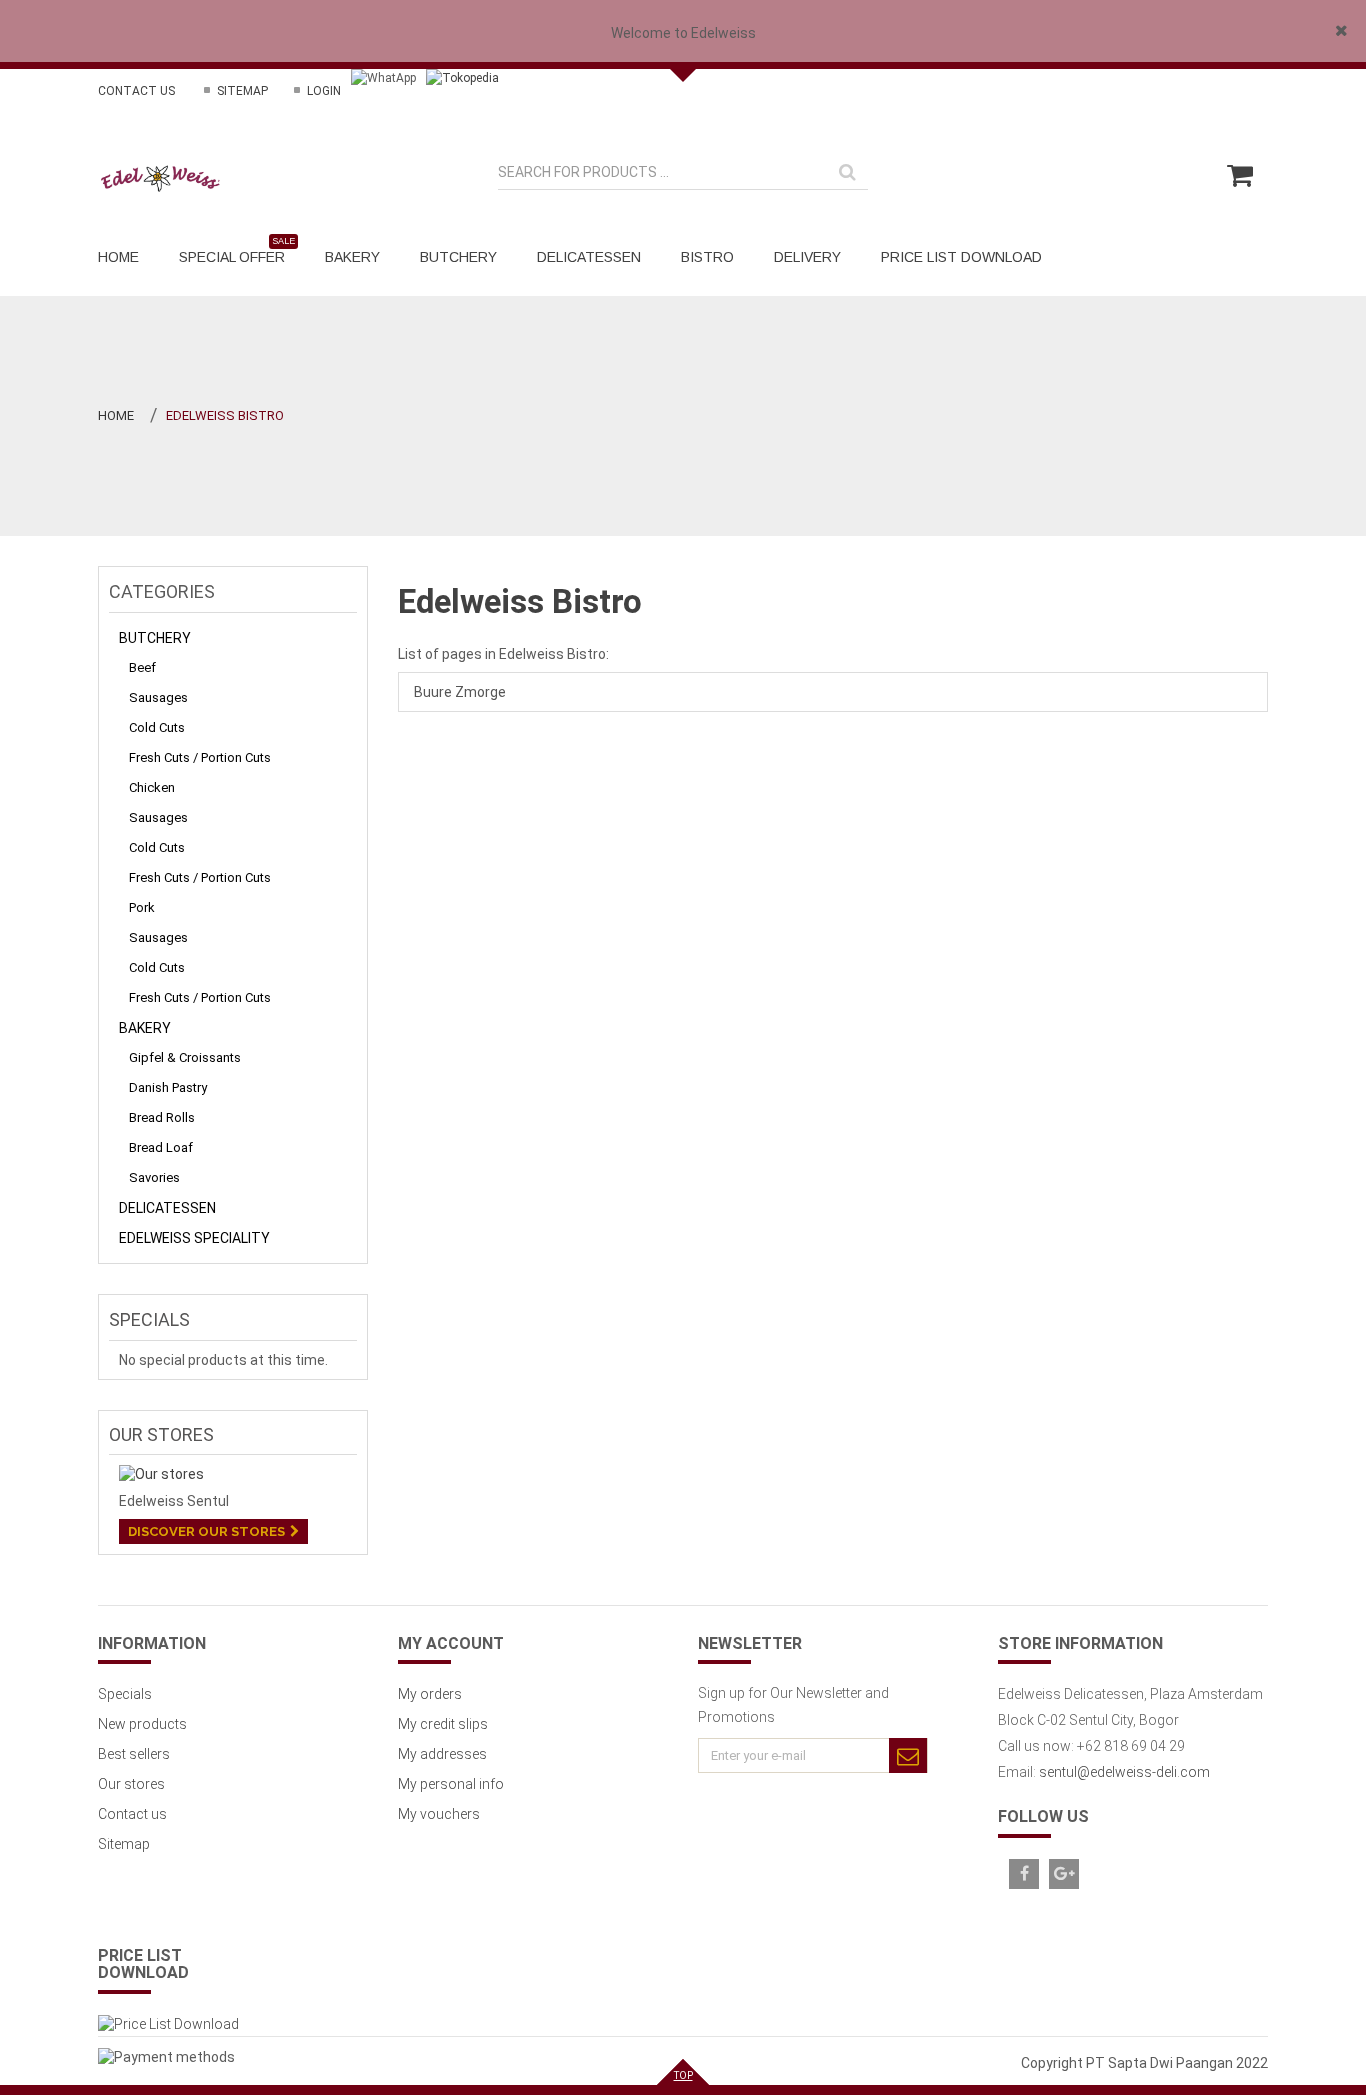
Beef (142, 667)
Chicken (152, 787)
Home (116, 415)
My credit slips (443, 1724)
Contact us (136, 91)
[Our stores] (233, 1474)
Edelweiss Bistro (520, 601)
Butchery (155, 638)
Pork (142, 907)
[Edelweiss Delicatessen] (161, 178)
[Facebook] (1024, 1874)
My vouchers (439, 1814)
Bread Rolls (162, 1117)
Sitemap (241, 91)
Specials (149, 1319)
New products (142, 1724)
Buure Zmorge (460, 692)
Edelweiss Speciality (194, 1238)
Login (322, 91)
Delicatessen (167, 1208)
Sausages (158, 697)
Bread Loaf (161, 1147)
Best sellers (134, 1754)
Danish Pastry (168, 1087)
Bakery (145, 1028)
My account (451, 1643)
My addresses (442, 1754)
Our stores (161, 1434)
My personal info (451, 1784)
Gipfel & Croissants (185, 1057)
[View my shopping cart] (1239, 184)
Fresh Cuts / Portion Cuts (200, 757)
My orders (430, 1694)
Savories (154, 1177)
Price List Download (143, 1964)
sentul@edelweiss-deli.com (1124, 1772)
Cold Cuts (157, 727)
